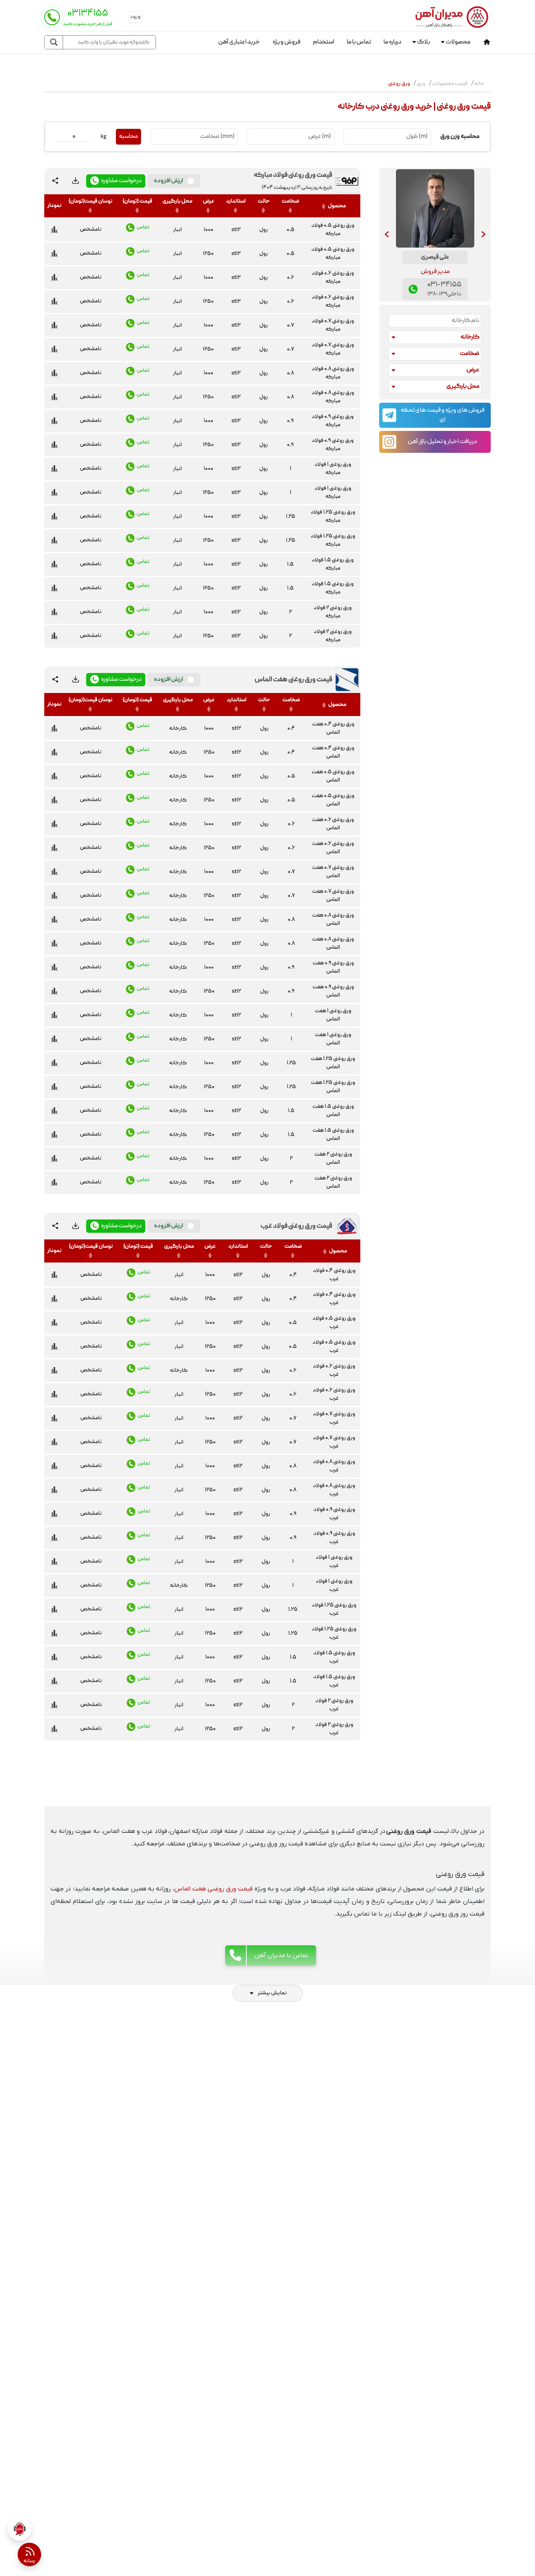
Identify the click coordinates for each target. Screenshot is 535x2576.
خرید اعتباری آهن (239, 42)
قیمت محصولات (450, 84)
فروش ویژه (286, 42)
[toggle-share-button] (55, 181)
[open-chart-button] (54, 230)
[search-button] (54, 42)
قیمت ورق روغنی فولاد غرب (296, 1226)
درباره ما (392, 42)
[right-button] (483, 235)
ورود (135, 17)
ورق (421, 84)
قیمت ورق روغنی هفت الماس (293, 680)
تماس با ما (359, 42)
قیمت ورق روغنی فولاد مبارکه (293, 175)
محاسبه (128, 137)
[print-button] (76, 181)
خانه (479, 84)
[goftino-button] (20, 2529)
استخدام (324, 42)
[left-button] (387, 235)
